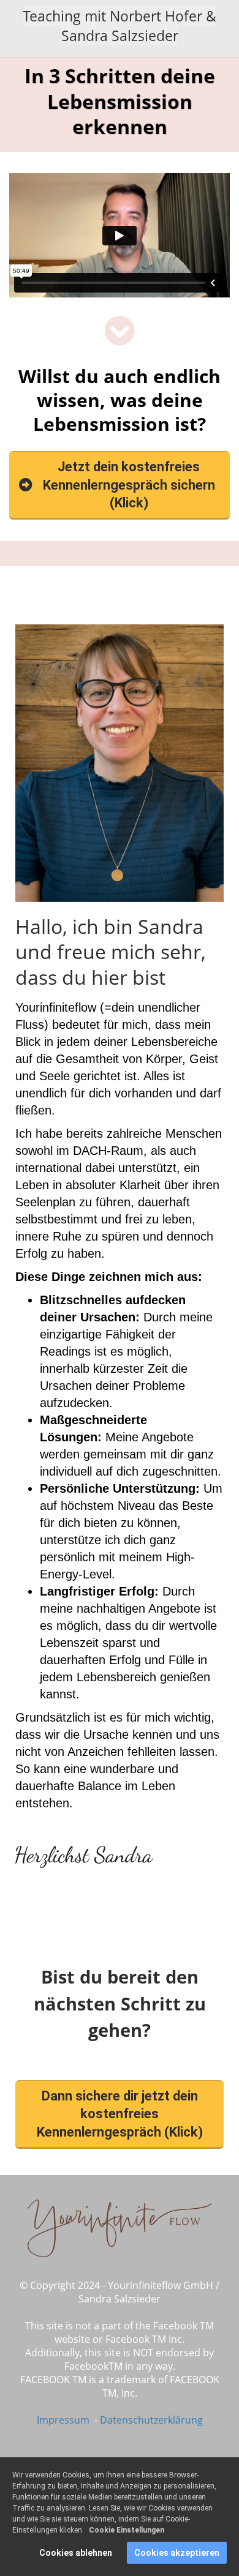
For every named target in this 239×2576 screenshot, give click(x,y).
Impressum (64, 2420)
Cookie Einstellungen (127, 2530)
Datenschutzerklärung (151, 2420)
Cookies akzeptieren (177, 2553)
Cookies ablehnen (76, 2553)
